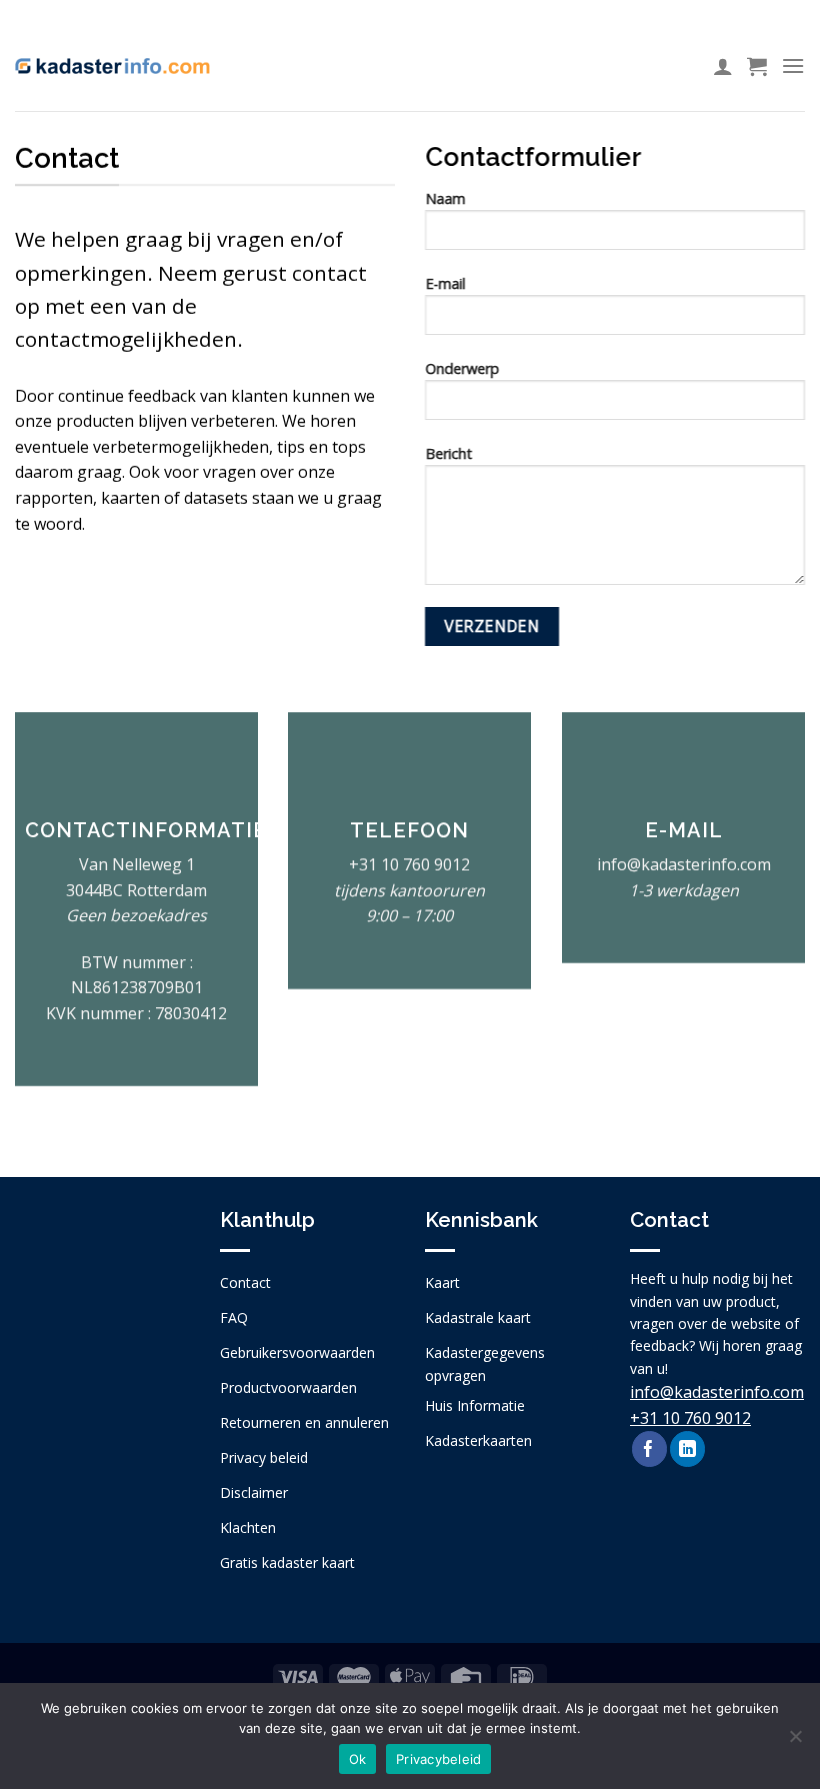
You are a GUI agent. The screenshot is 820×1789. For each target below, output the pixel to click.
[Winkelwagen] (757, 66)
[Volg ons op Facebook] (649, 1449)
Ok (358, 1759)
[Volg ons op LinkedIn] (687, 1449)
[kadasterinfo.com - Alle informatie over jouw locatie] (112, 66)
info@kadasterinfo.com (717, 1392)
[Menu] (793, 65)
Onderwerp (462, 368)
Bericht (448, 453)
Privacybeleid (438, 1759)
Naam (445, 198)
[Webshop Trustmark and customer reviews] (102, 1335)
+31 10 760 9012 (409, 864)
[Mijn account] (723, 66)
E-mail (445, 283)
